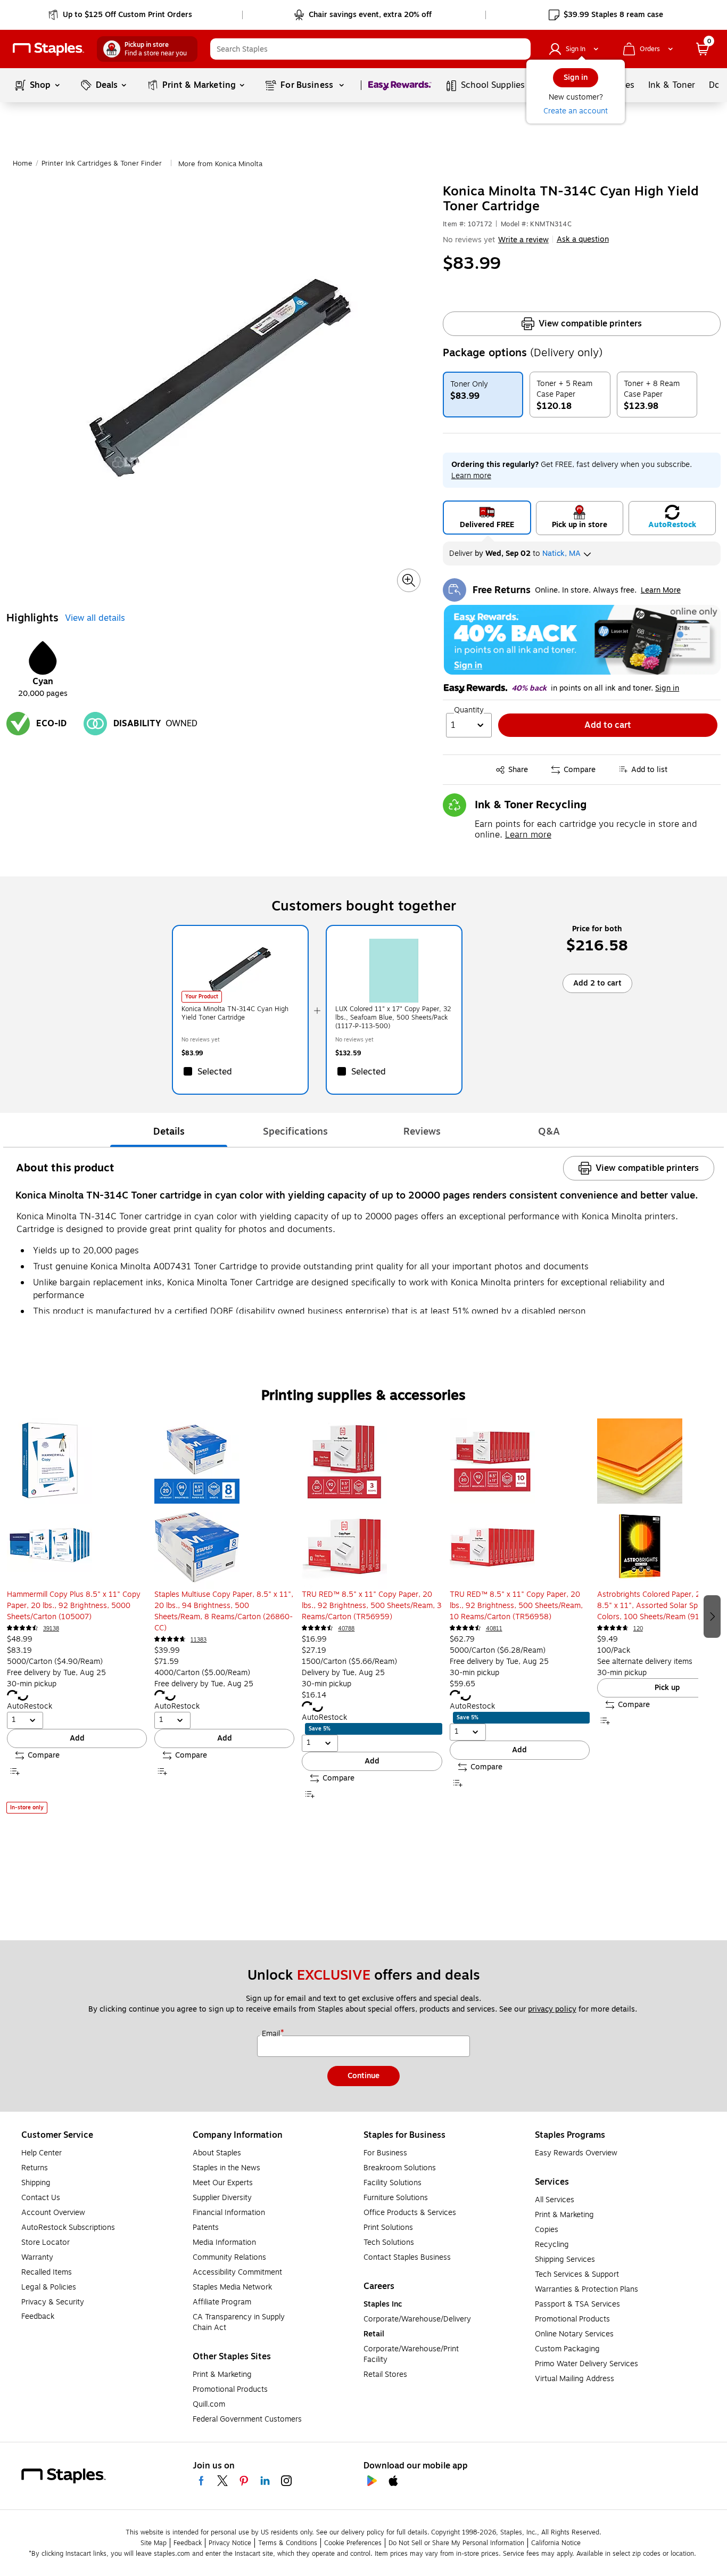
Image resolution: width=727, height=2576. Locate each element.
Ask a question (583, 240)
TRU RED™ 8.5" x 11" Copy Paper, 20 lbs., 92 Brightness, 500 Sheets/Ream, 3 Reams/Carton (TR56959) (372, 1606)
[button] (520, 49)
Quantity (469, 710)
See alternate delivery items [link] (645, 1662)
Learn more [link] (471, 476)
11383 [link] (199, 1640)
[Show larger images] (409, 580)
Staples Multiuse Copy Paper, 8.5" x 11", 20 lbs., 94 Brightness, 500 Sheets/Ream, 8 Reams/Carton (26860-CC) (224, 1611)
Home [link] (23, 163)
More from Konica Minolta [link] (220, 164)
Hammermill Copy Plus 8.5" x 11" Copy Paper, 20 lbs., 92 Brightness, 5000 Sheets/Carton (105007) (74, 1606)
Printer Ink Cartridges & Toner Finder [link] (102, 163)
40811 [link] (494, 1629)
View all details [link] (95, 618)
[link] (121, 15)
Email (272, 2034)
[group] (77, 1616)
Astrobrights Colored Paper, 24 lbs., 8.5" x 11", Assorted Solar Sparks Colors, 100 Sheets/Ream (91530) (659, 1606)
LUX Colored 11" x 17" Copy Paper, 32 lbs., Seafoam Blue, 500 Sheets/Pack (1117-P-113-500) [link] (393, 1018)
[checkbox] (240, 1071)
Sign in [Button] (667, 688)
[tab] (169, 1131)
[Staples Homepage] (48, 49)
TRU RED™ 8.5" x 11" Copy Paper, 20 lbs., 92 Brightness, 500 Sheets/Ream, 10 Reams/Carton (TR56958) (516, 1606)
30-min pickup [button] (32, 1684)
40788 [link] (346, 1629)
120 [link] (638, 1629)
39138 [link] (51, 1629)
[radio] (487, 518)
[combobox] (370, 49)
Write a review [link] (523, 240)
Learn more (528, 835)
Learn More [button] (661, 590)
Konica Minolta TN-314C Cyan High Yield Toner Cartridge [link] (235, 1013)
